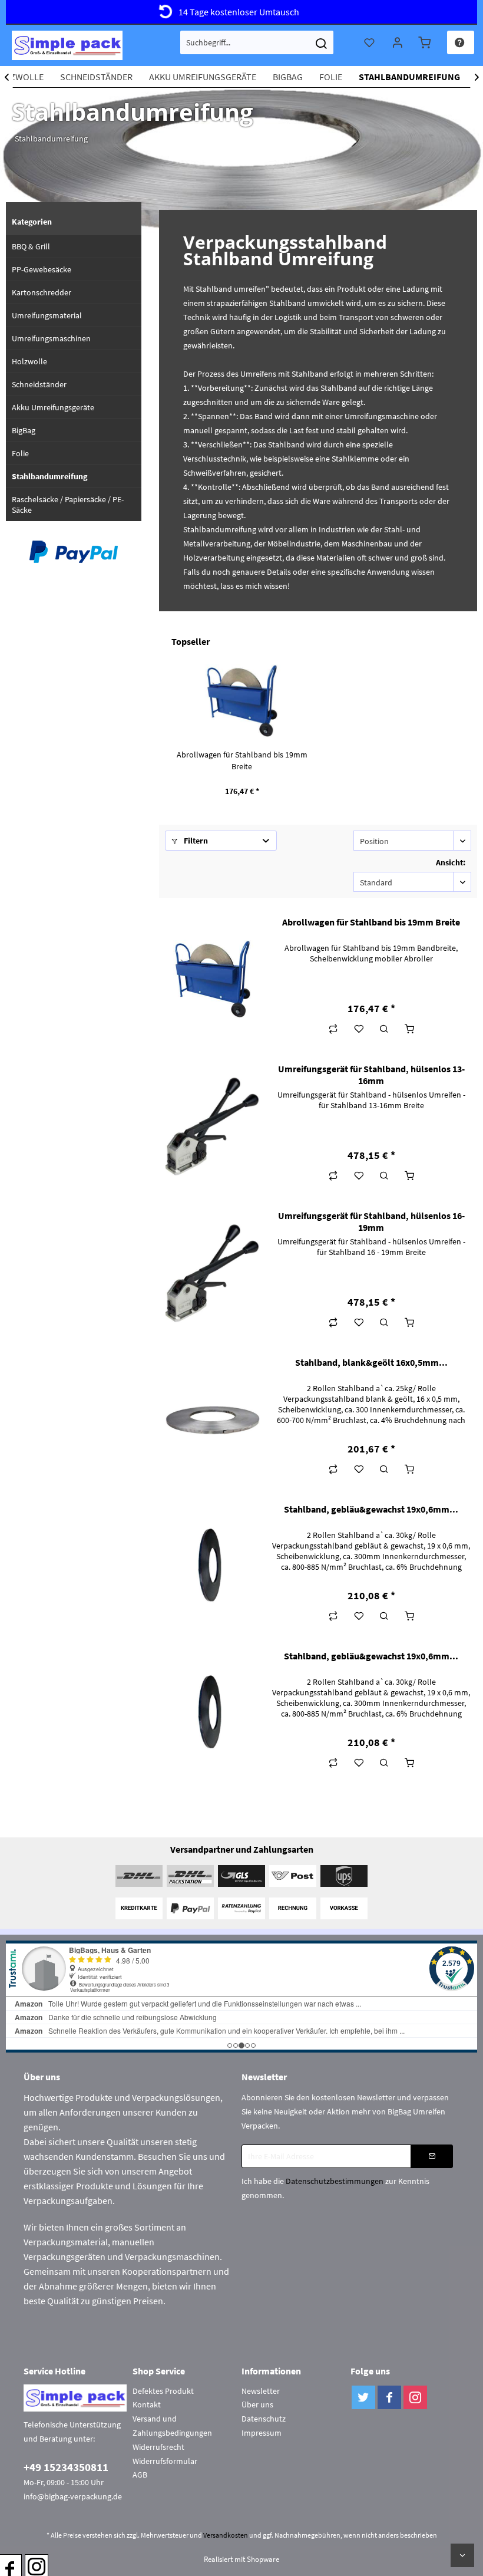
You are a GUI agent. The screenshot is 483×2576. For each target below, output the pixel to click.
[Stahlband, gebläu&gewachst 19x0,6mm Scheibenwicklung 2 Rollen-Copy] (213, 1714)
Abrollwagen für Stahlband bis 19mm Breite (242, 760)
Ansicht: (451, 862)
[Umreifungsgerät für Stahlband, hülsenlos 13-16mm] (213, 1126)
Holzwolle (29, 361)
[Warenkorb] (426, 42)
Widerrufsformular (165, 2461)
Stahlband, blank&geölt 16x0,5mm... (371, 1362)
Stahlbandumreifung (49, 476)
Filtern (195, 841)
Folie (20, 453)
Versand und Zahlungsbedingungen (172, 2426)
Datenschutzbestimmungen (335, 2181)
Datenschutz (264, 2419)
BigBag (24, 430)
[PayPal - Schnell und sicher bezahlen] (74, 552)
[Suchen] (321, 42)
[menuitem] (257, 42)
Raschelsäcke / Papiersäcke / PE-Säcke (68, 505)
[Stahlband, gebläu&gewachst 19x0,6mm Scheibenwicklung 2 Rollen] (213, 1567)
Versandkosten (226, 2535)
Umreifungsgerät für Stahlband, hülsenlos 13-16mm (371, 1075)
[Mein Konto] (398, 42)
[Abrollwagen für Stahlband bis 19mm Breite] (242, 701)
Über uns (257, 2404)
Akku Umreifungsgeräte (53, 407)
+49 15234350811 (66, 2467)
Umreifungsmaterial (47, 315)
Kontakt (147, 2404)
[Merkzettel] (370, 42)
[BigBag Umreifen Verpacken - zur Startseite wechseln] (67, 45)
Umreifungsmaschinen (51, 338)
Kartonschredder (42, 292)
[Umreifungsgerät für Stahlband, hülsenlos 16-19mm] (213, 1273)
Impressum (262, 2433)
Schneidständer (39, 384)
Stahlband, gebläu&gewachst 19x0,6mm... (371, 1509)
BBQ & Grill (31, 246)
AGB (140, 2475)
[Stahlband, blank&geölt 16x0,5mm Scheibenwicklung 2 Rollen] (213, 1420)
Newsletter (261, 2391)
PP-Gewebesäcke (42, 269)
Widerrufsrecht (158, 2447)
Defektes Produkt (163, 2391)
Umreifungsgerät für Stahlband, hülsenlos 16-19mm (371, 1221)
